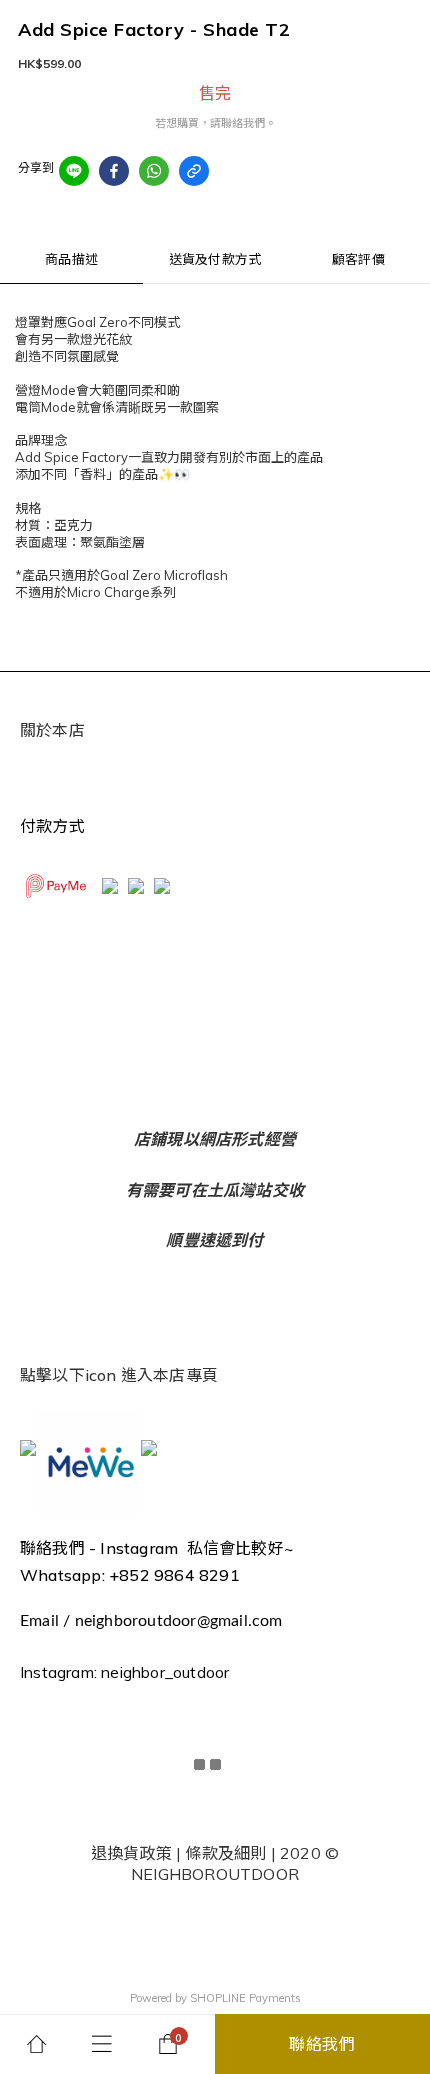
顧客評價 (358, 259)
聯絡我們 (322, 2044)
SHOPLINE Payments (245, 1998)
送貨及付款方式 (215, 259)
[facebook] (114, 171)
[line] (74, 171)
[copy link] (194, 171)
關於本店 (52, 730)
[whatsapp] (154, 171)
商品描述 (71, 259)
